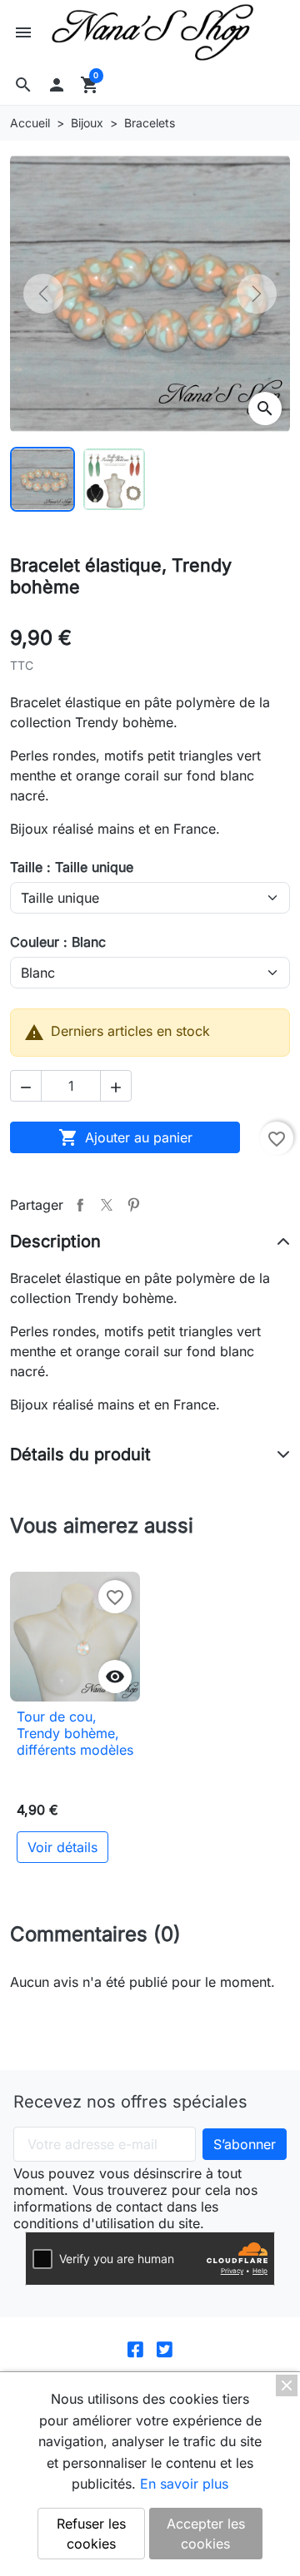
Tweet (107, 1205)
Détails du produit (80, 1454)
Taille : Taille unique (72, 867)
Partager (80, 1205)
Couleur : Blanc (58, 942)
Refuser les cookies (91, 2534)
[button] (23, 85)
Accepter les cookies (206, 2534)
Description (55, 1241)
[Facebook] (135, 2348)
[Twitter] (165, 2348)
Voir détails (62, 1847)
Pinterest (133, 1205)
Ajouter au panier (125, 1137)
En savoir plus (184, 2484)
